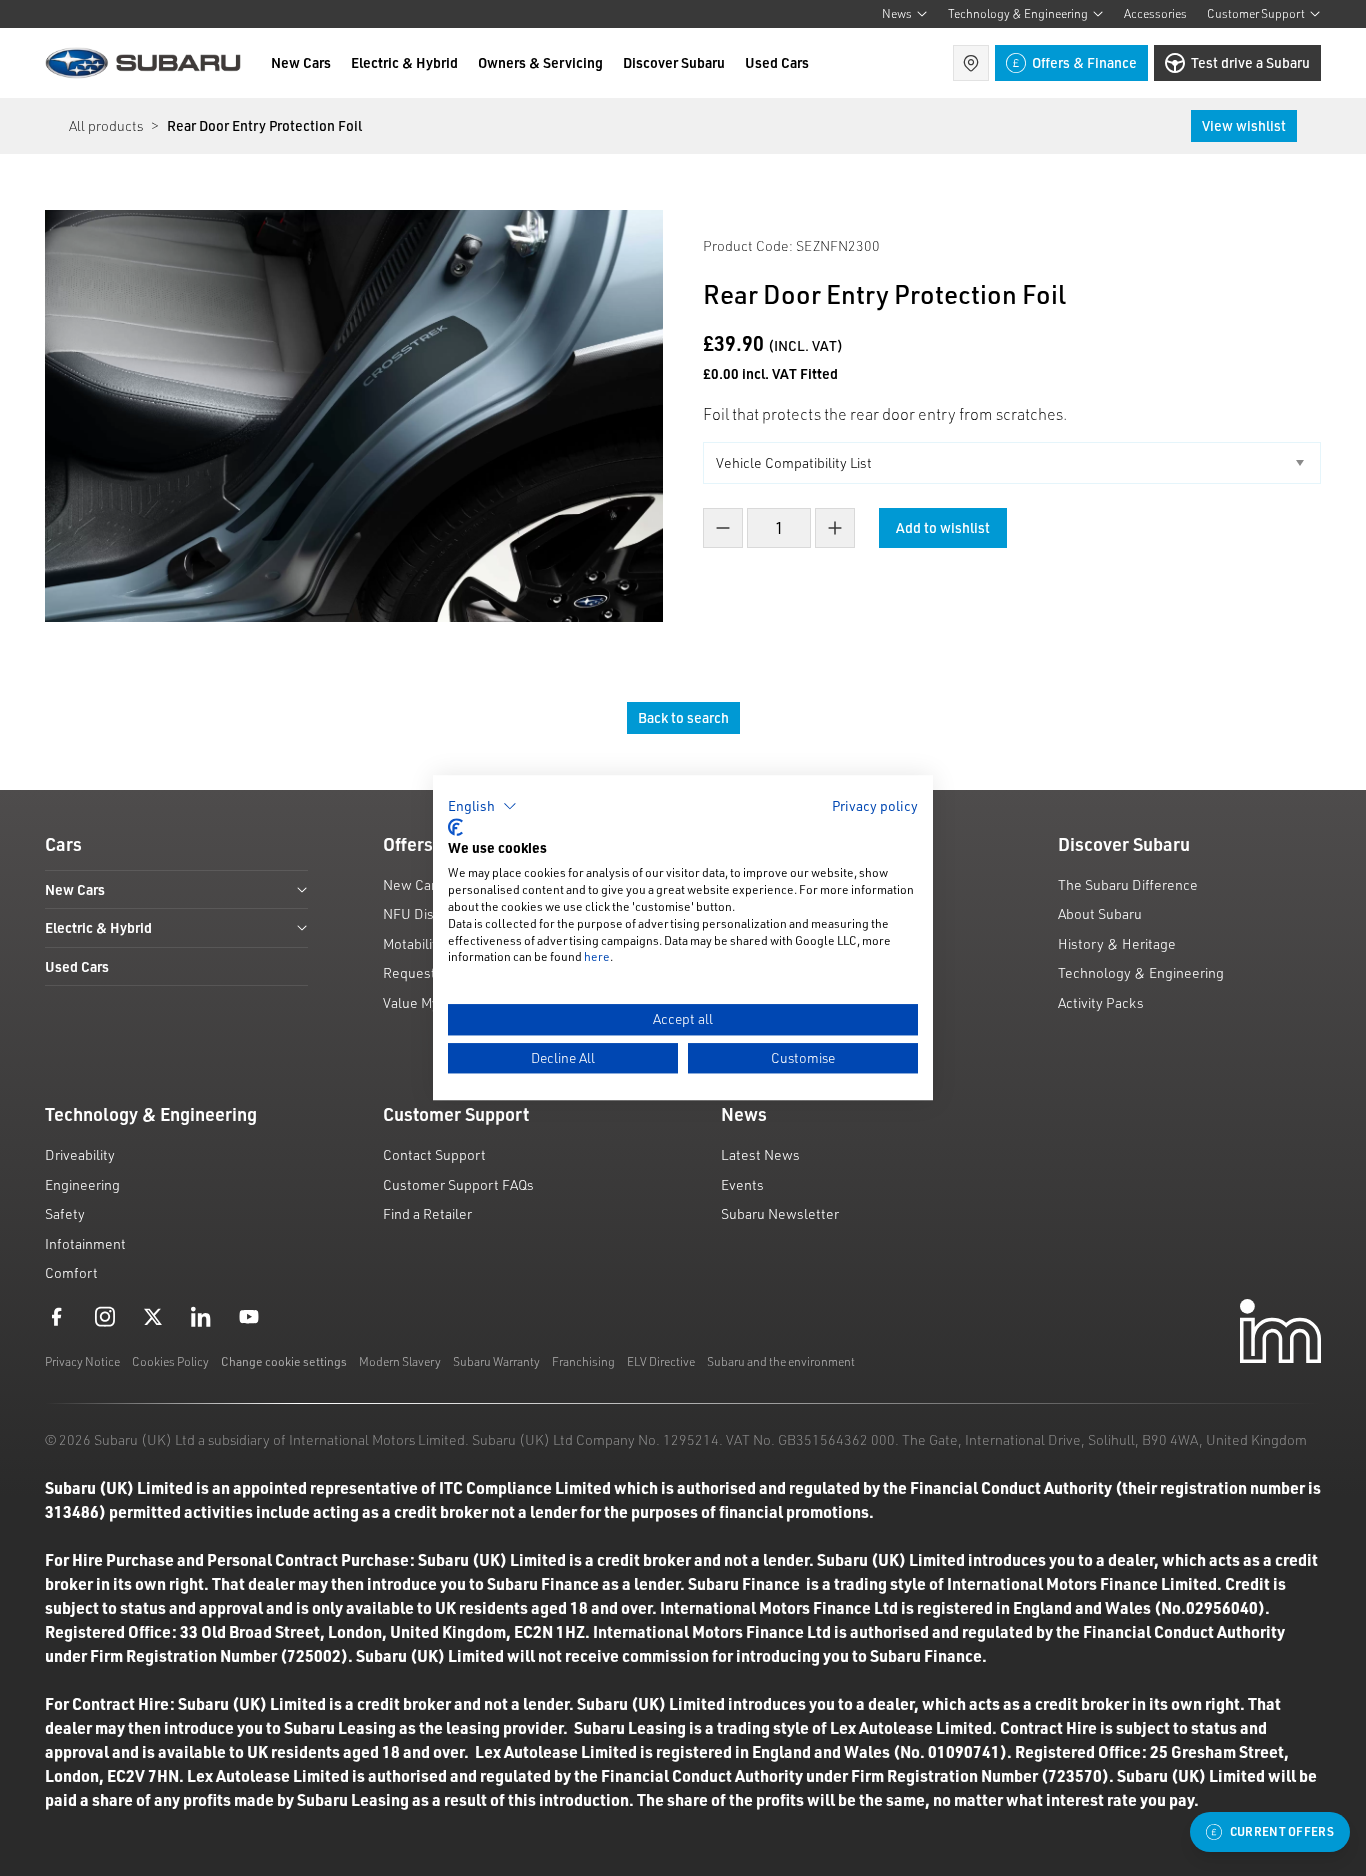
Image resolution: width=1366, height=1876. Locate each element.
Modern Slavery (400, 1361)
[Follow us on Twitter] (153, 1316)
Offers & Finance (1084, 62)
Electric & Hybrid (404, 62)
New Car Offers (430, 884)
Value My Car (423, 1002)
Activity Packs (1101, 1002)
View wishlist (1244, 125)
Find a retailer (971, 63)
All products (106, 125)
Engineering (82, 1184)
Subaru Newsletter (780, 1213)
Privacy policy (875, 805)
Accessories (1155, 13)
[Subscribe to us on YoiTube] (249, 1316)
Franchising (583, 1361)
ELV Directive (661, 1361)
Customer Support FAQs (458, 1184)
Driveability (80, 1154)
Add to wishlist (943, 527)
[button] (482, 806)
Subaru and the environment (781, 1361)
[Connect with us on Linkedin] (201, 1316)
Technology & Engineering (1018, 13)
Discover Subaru (674, 62)
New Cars (301, 62)
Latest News (760, 1154)
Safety (65, 1213)
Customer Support (1256, 13)
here (597, 957)
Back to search (683, 717)
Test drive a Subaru (1250, 62)
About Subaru (1100, 913)
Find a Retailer (427, 1213)
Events (742, 1184)
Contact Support (434, 1154)
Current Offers (1282, 1831)
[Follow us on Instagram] (105, 1316)
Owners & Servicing (540, 62)
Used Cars (777, 62)
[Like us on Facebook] (57, 1316)
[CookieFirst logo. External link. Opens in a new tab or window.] (455, 827)
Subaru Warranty (496, 1361)
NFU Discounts (430, 913)
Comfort (71, 1272)
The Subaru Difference (1128, 884)
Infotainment (85, 1243)
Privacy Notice (82, 1361)
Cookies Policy (170, 1361)
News (897, 13)
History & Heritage (1117, 943)
